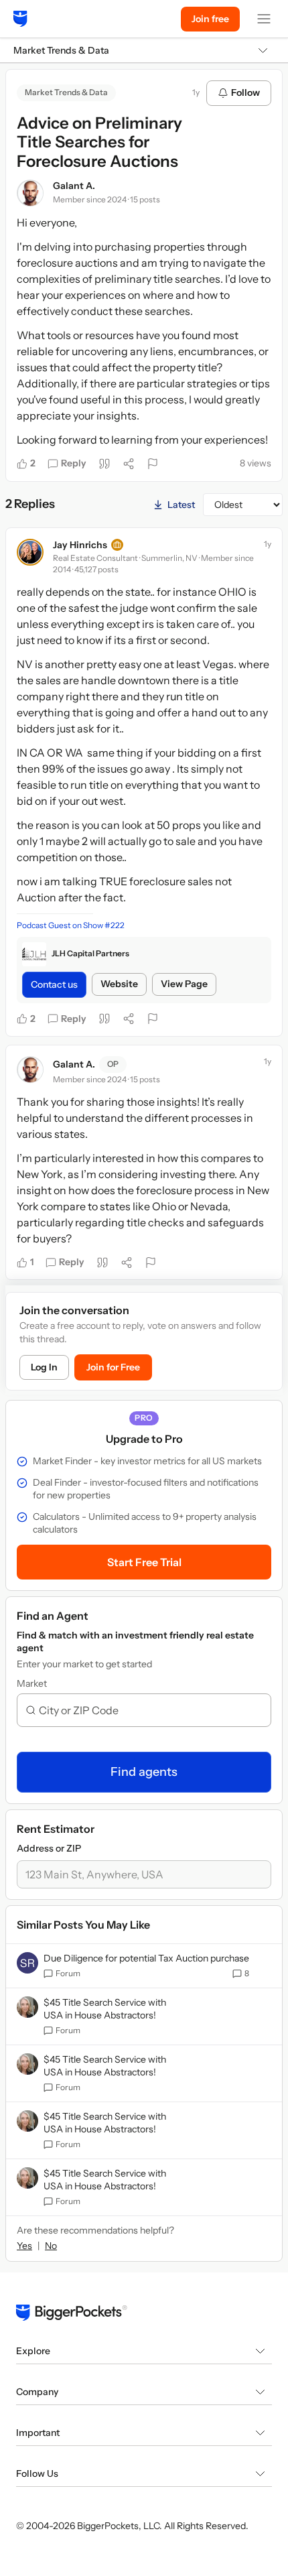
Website (119, 984)
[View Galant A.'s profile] (30, 193)
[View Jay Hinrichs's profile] (30, 552)
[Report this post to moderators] (153, 464)
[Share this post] (129, 464)
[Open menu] (264, 19)
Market (32, 1683)
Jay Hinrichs (80, 545)
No (51, 2246)
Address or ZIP (49, 1848)
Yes (24, 2246)
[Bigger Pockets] (20, 19)
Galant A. (74, 186)
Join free (210, 19)
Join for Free (113, 1367)
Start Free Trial (144, 1562)
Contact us (54, 984)
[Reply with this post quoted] (104, 464)
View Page (184, 984)
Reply (74, 463)
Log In (44, 1367)
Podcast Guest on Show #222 (71, 925)
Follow (245, 92)
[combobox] (149, 1710)
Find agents (144, 1772)
